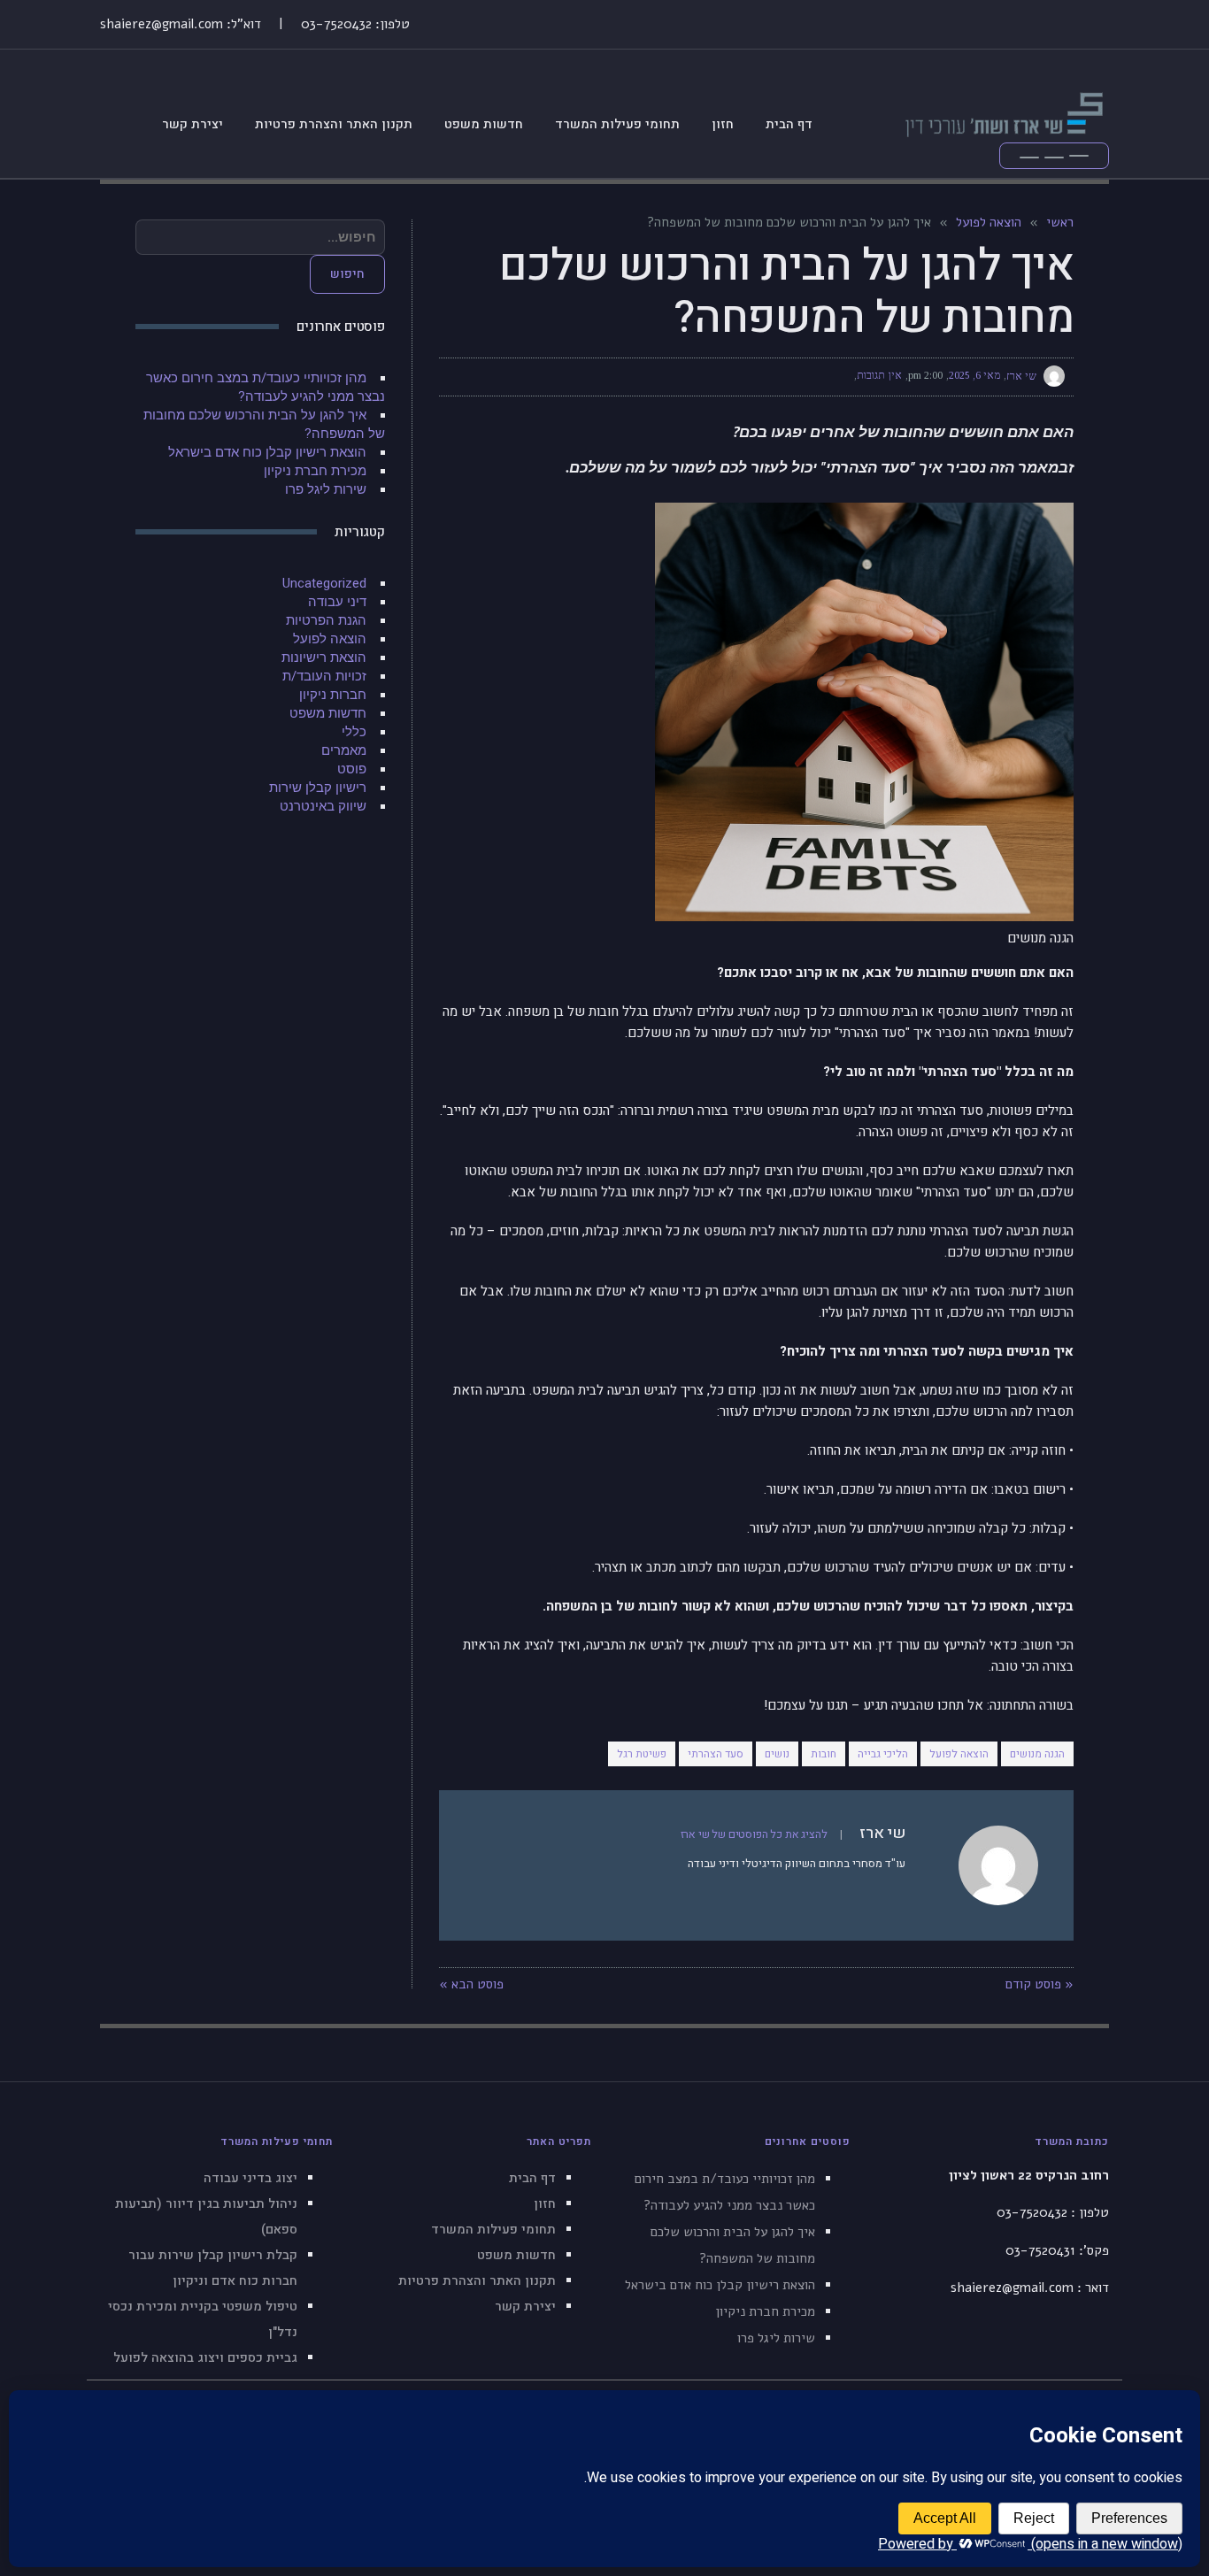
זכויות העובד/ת (324, 676)
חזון (545, 2204)
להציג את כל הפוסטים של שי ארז (754, 1834)
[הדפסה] (494, 376)
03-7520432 (336, 24)
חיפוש (347, 274)
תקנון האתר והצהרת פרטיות (477, 2281)
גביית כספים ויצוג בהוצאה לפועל (205, 2358)
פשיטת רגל (642, 1754)
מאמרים (344, 750)
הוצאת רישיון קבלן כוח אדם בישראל (267, 452)
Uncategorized (324, 583)
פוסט (352, 769)
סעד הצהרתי (716, 1754)
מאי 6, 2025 (974, 375)
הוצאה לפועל (959, 1754)
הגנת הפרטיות (326, 620)
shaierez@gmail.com (162, 24)
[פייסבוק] (558, 376)
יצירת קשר (525, 2307)
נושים (777, 1754)
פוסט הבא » (471, 1984)
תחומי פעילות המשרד (493, 2230)
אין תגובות (879, 375)
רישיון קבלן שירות (318, 788)
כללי (354, 732)
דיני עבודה (337, 602)
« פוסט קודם (1040, 1984)
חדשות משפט (328, 713)
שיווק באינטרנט (323, 806)
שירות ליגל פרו (326, 489)
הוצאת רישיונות (324, 657)
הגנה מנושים (1037, 1754)
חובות (824, 1754)
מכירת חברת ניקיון (315, 471)
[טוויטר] (526, 376)
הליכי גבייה (883, 1754)
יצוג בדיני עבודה (250, 2178)
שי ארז (1021, 375)
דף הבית (532, 2178)
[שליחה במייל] (462, 376)
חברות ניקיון (333, 695)
